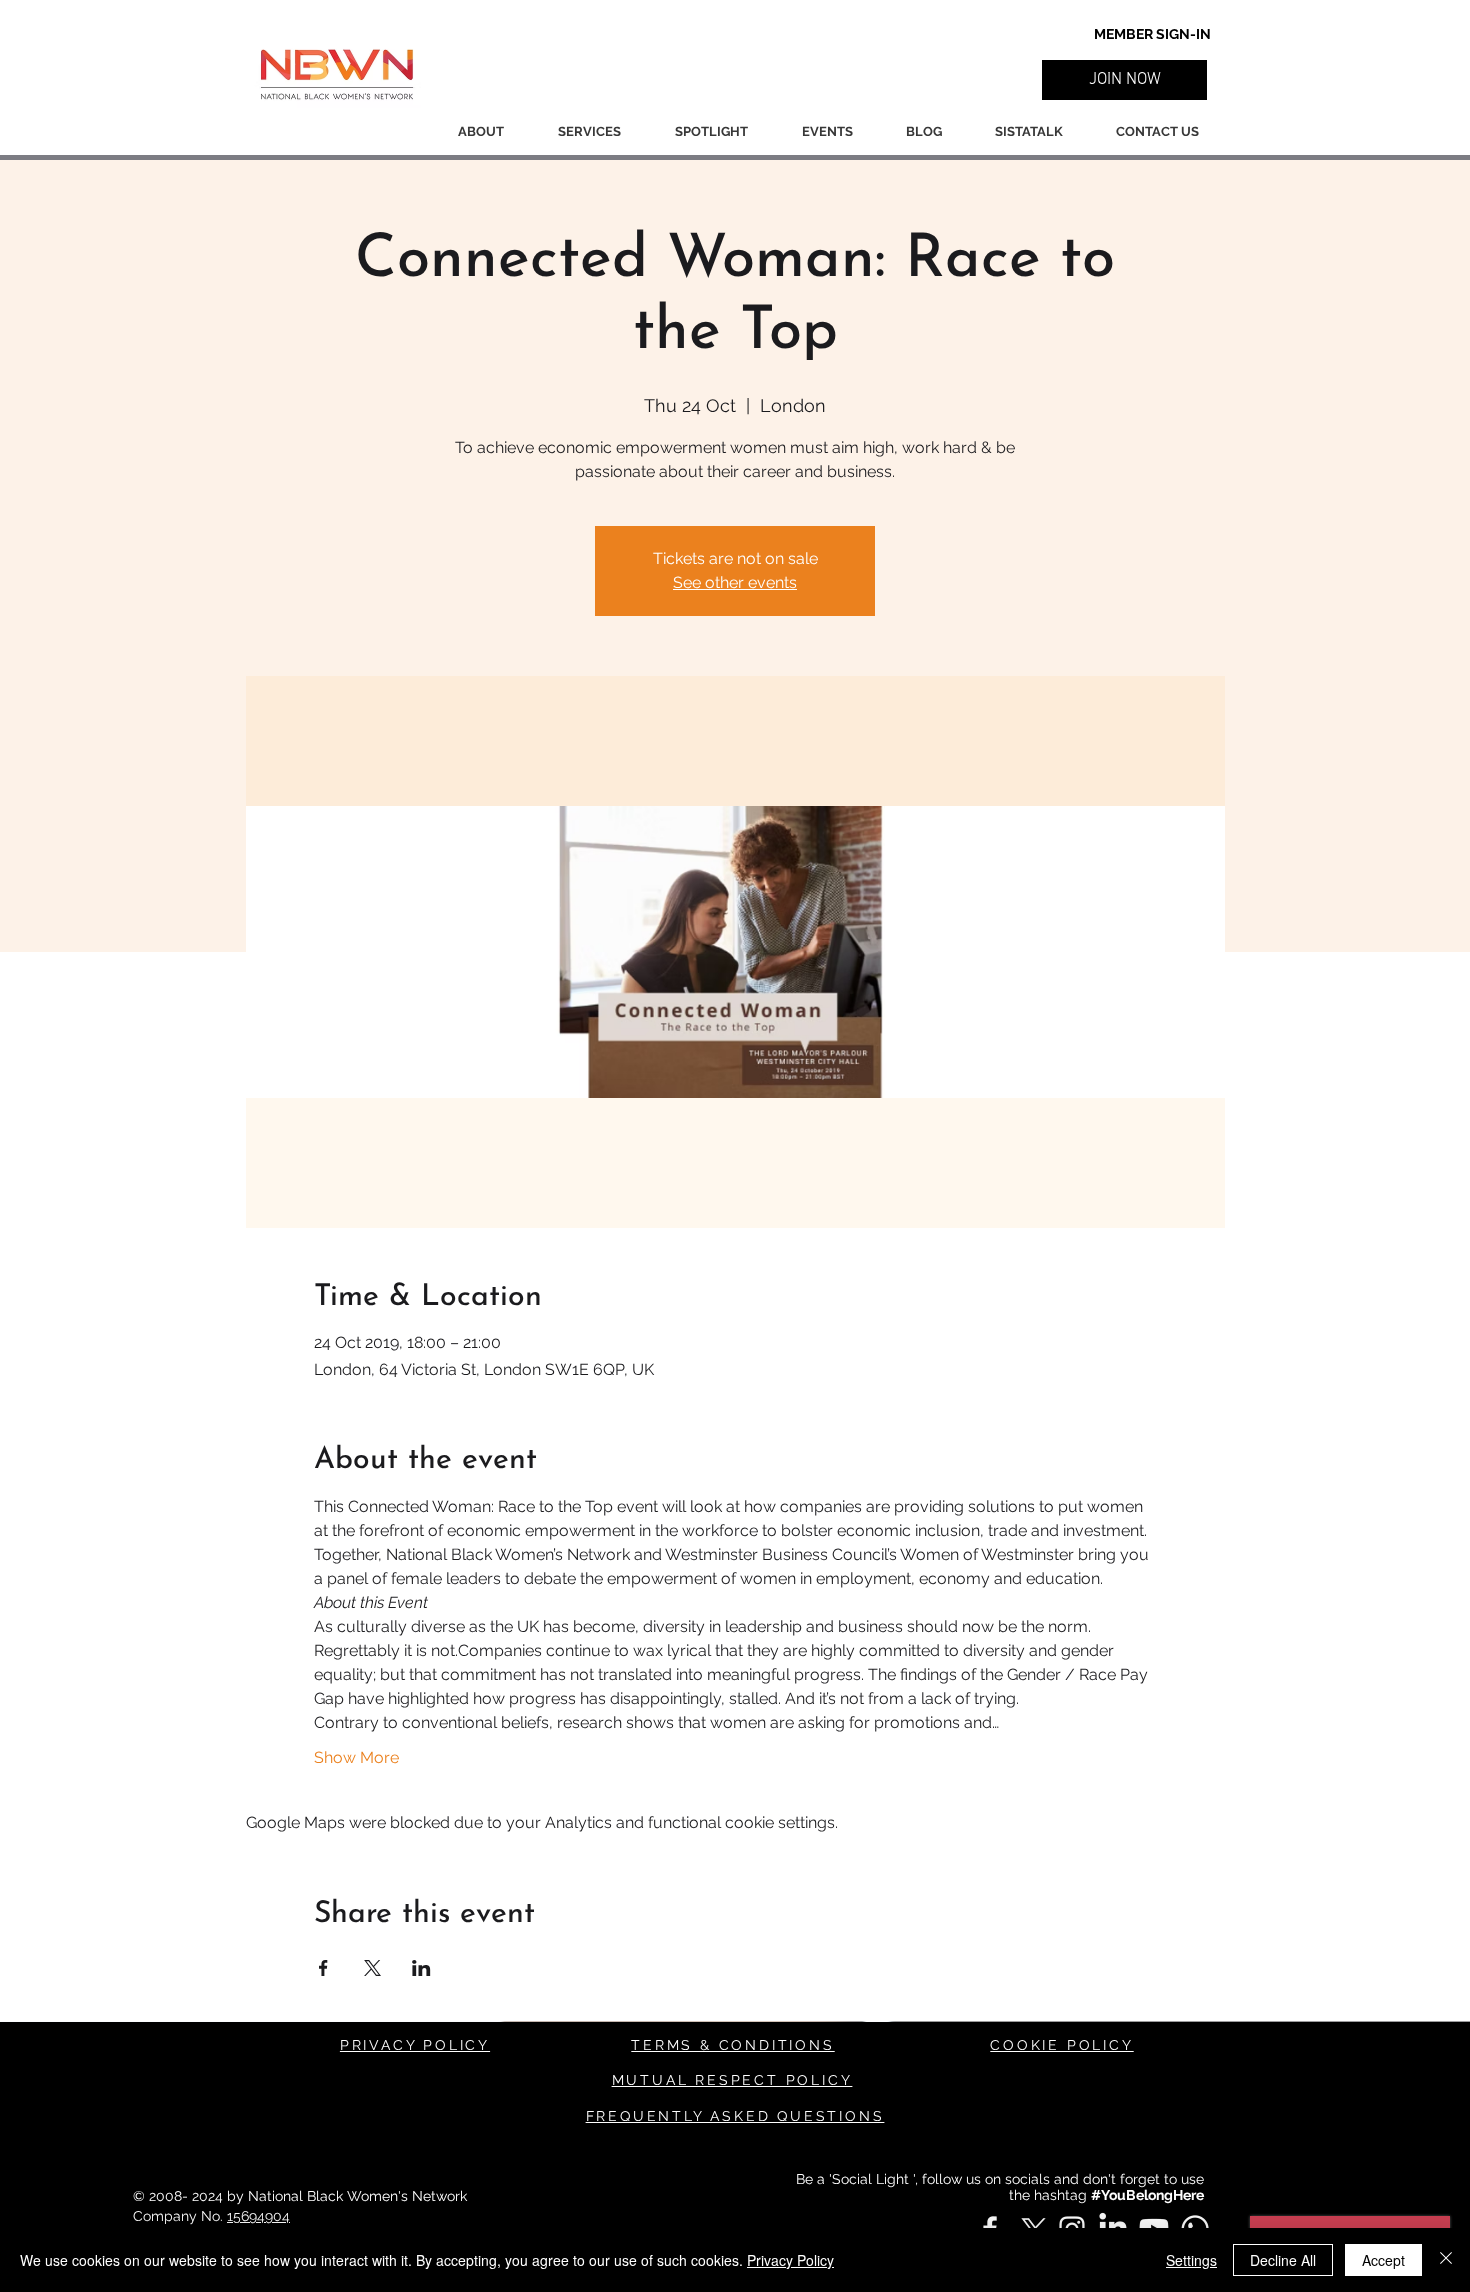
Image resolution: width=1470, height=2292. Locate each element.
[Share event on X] (372, 1968)
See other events (735, 582)
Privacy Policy (790, 2260)
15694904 (258, 2216)
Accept (1383, 2260)
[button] (1124, 80)
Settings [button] (1191, 2260)
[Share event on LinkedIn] (421, 1968)
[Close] (1446, 2260)
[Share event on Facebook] (323, 1968)
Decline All (1283, 2260)
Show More (356, 1757)
